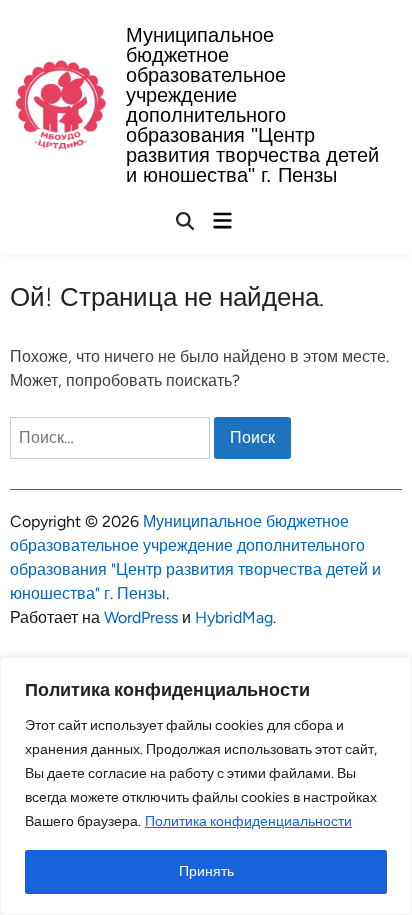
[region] (206, 786)
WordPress (141, 617)
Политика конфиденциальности (248, 821)
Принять (206, 871)
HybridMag (234, 617)
